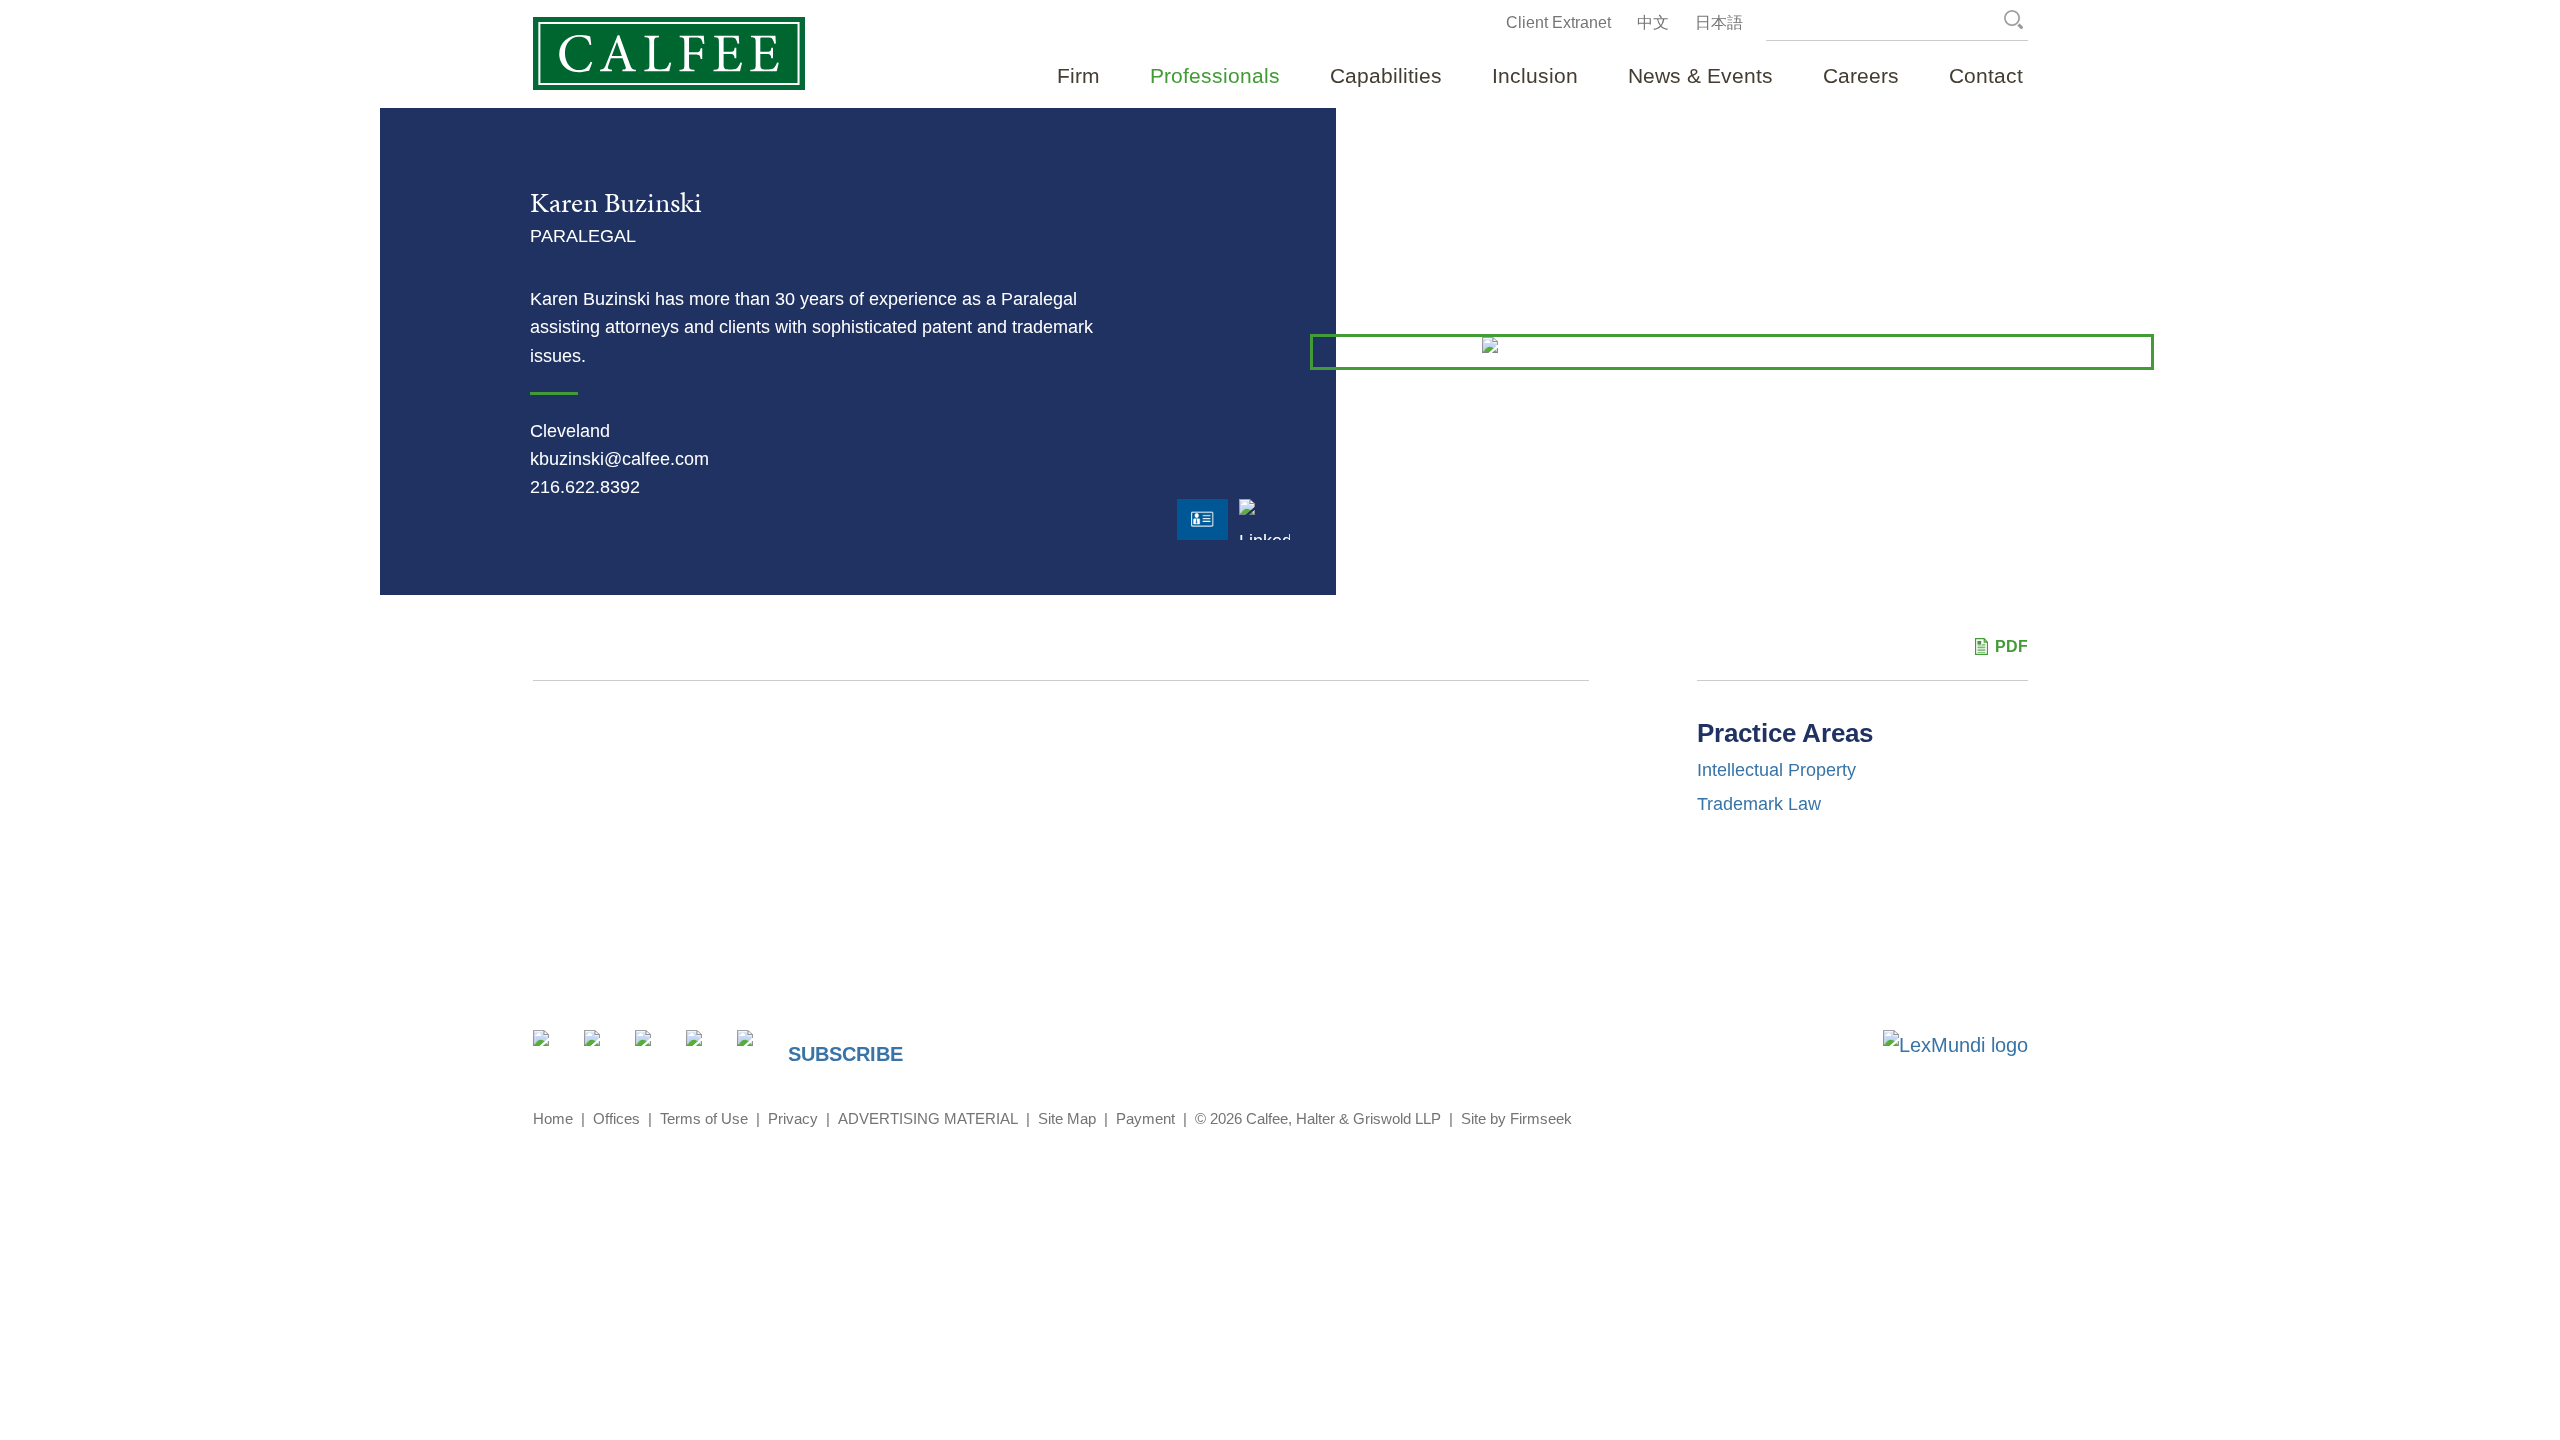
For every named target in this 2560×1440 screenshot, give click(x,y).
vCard (1202, 519)
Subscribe (845, 1054)
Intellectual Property (1776, 770)
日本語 (1719, 22)
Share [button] (552, 1049)
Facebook (654, 1049)
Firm (1078, 75)
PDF (2011, 646)
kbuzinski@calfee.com (619, 459)
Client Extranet (1558, 22)
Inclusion (1535, 75)
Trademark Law (1759, 804)
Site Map (1067, 1118)
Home (553, 1118)
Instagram (705, 1049)
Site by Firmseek (1516, 1118)
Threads (756, 1049)
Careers (1861, 75)
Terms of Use (704, 1118)
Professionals (1215, 75)
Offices (616, 1118)
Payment (1145, 1118)
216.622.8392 (585, 487)
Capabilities (1386, 75)
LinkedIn (1264, 535)
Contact (1986, 75)
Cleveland (570, 431)
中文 (1653, 22)
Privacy (793, 1118)
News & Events (1700, 75)
